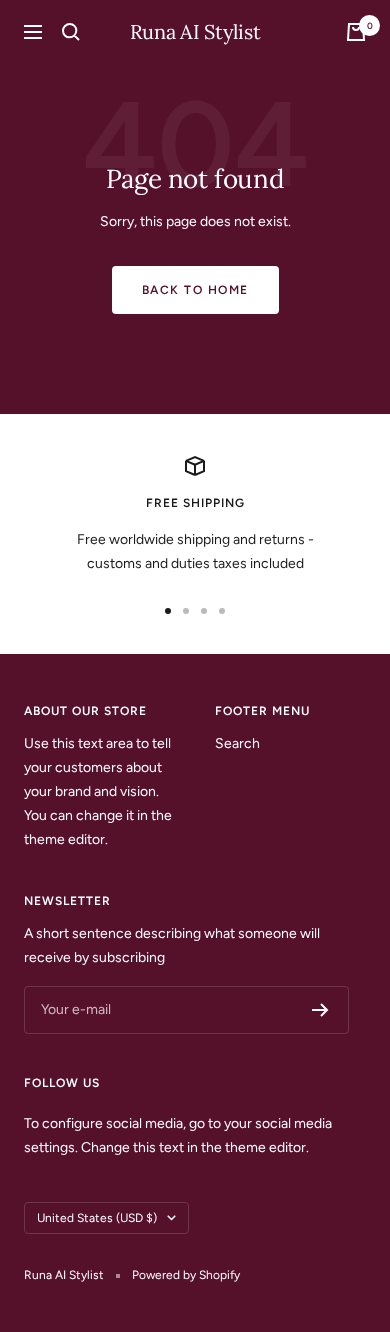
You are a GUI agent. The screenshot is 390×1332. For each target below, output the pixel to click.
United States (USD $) (97, 1218)
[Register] (320, 1010)
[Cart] (356, 32)
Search (237, 743)
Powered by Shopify (186, 1275)
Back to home (195, 290)
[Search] (71, 32)
